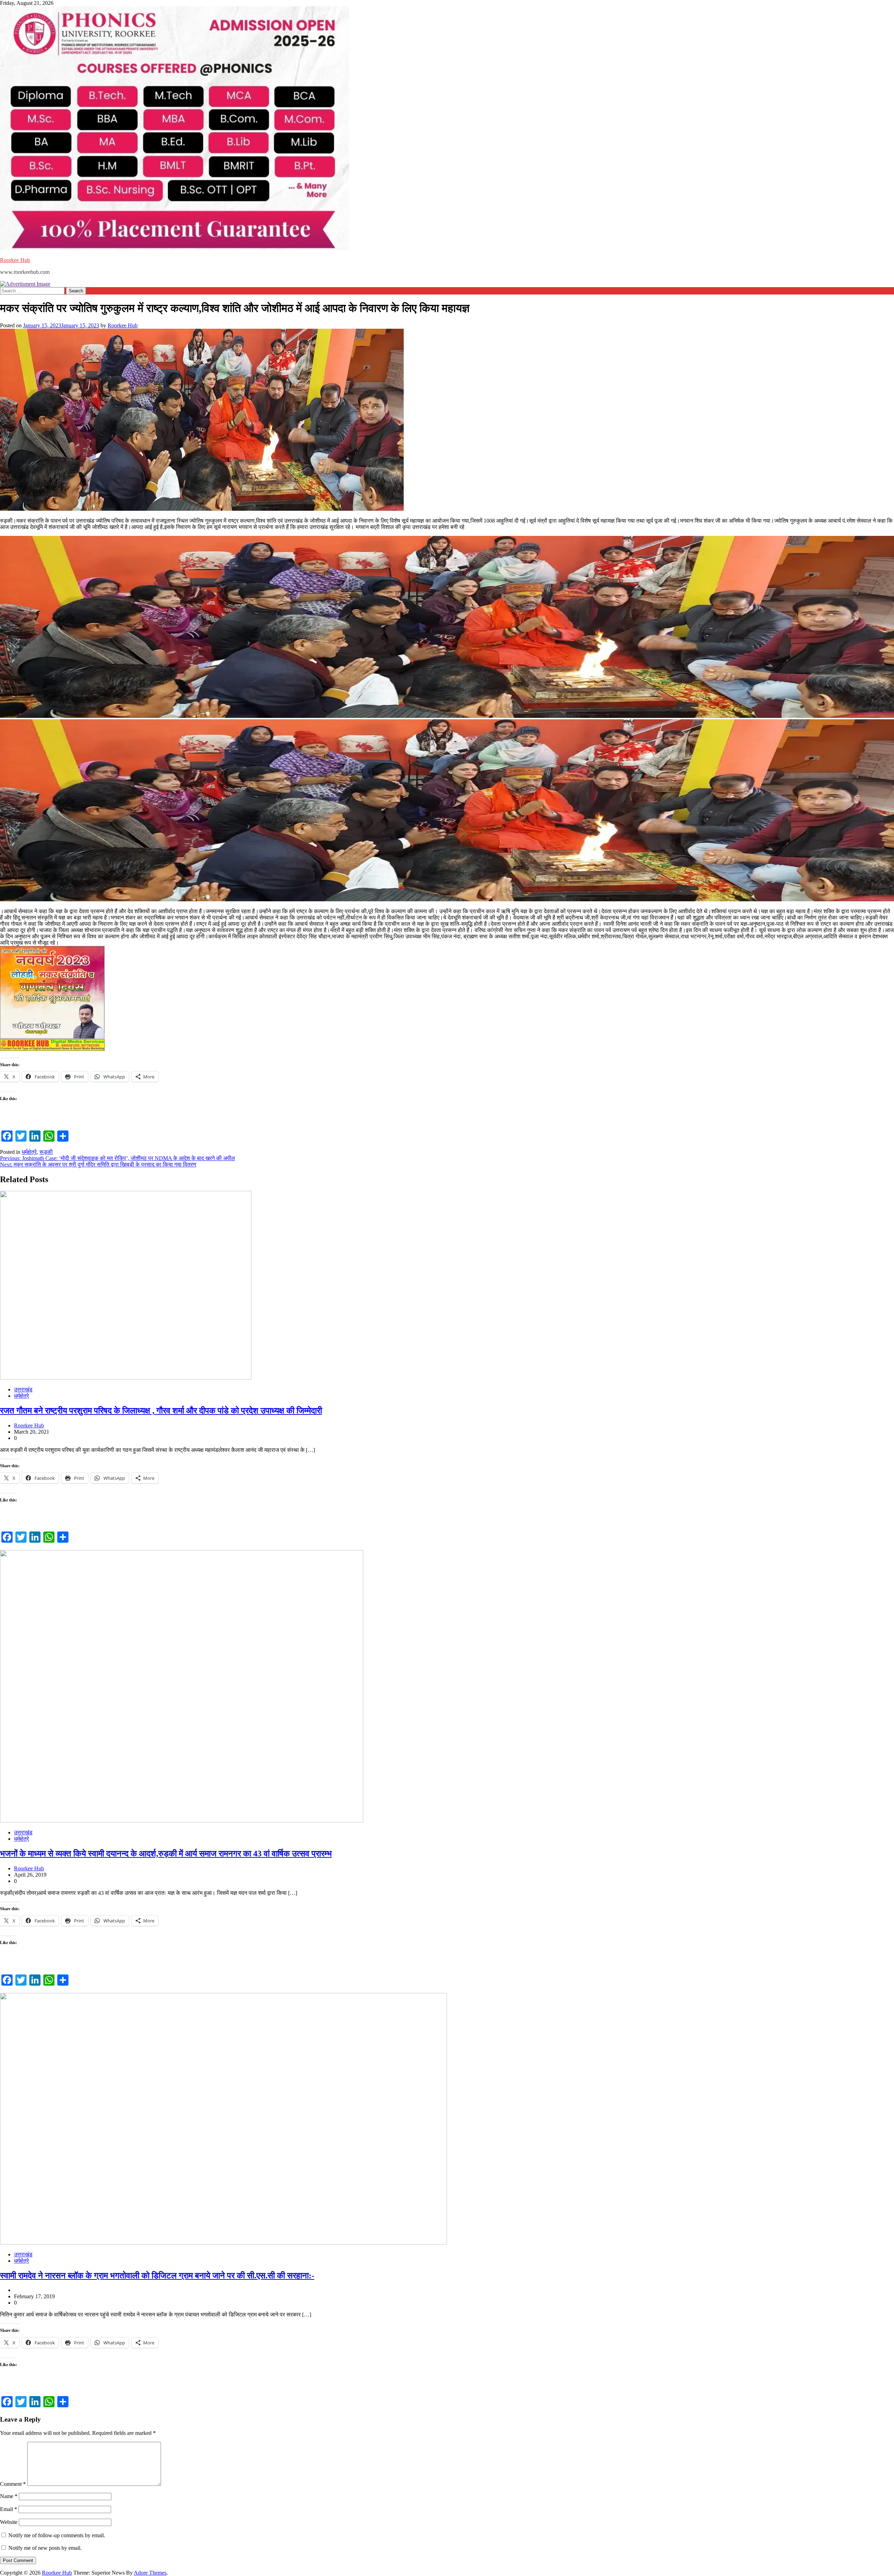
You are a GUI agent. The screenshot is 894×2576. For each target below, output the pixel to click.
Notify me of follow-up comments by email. (57, 2535)
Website (9, 2522)
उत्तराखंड (23, 1389)
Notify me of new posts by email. (45, 2548)
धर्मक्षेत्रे (29, 1152)
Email (9, 2509)
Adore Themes (150, 2573)
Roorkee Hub (15, 260)
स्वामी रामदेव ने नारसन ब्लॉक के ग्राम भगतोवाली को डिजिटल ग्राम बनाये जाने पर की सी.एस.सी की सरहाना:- (157, 2276)
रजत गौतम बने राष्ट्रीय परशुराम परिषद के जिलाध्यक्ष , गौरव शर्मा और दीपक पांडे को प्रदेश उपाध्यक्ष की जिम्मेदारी (161, 1411)
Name (9, 2496)
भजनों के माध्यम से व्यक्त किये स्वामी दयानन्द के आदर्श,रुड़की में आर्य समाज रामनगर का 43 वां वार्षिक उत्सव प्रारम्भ (166, 1854)
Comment (13, 2484)
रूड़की (46, 1152)
